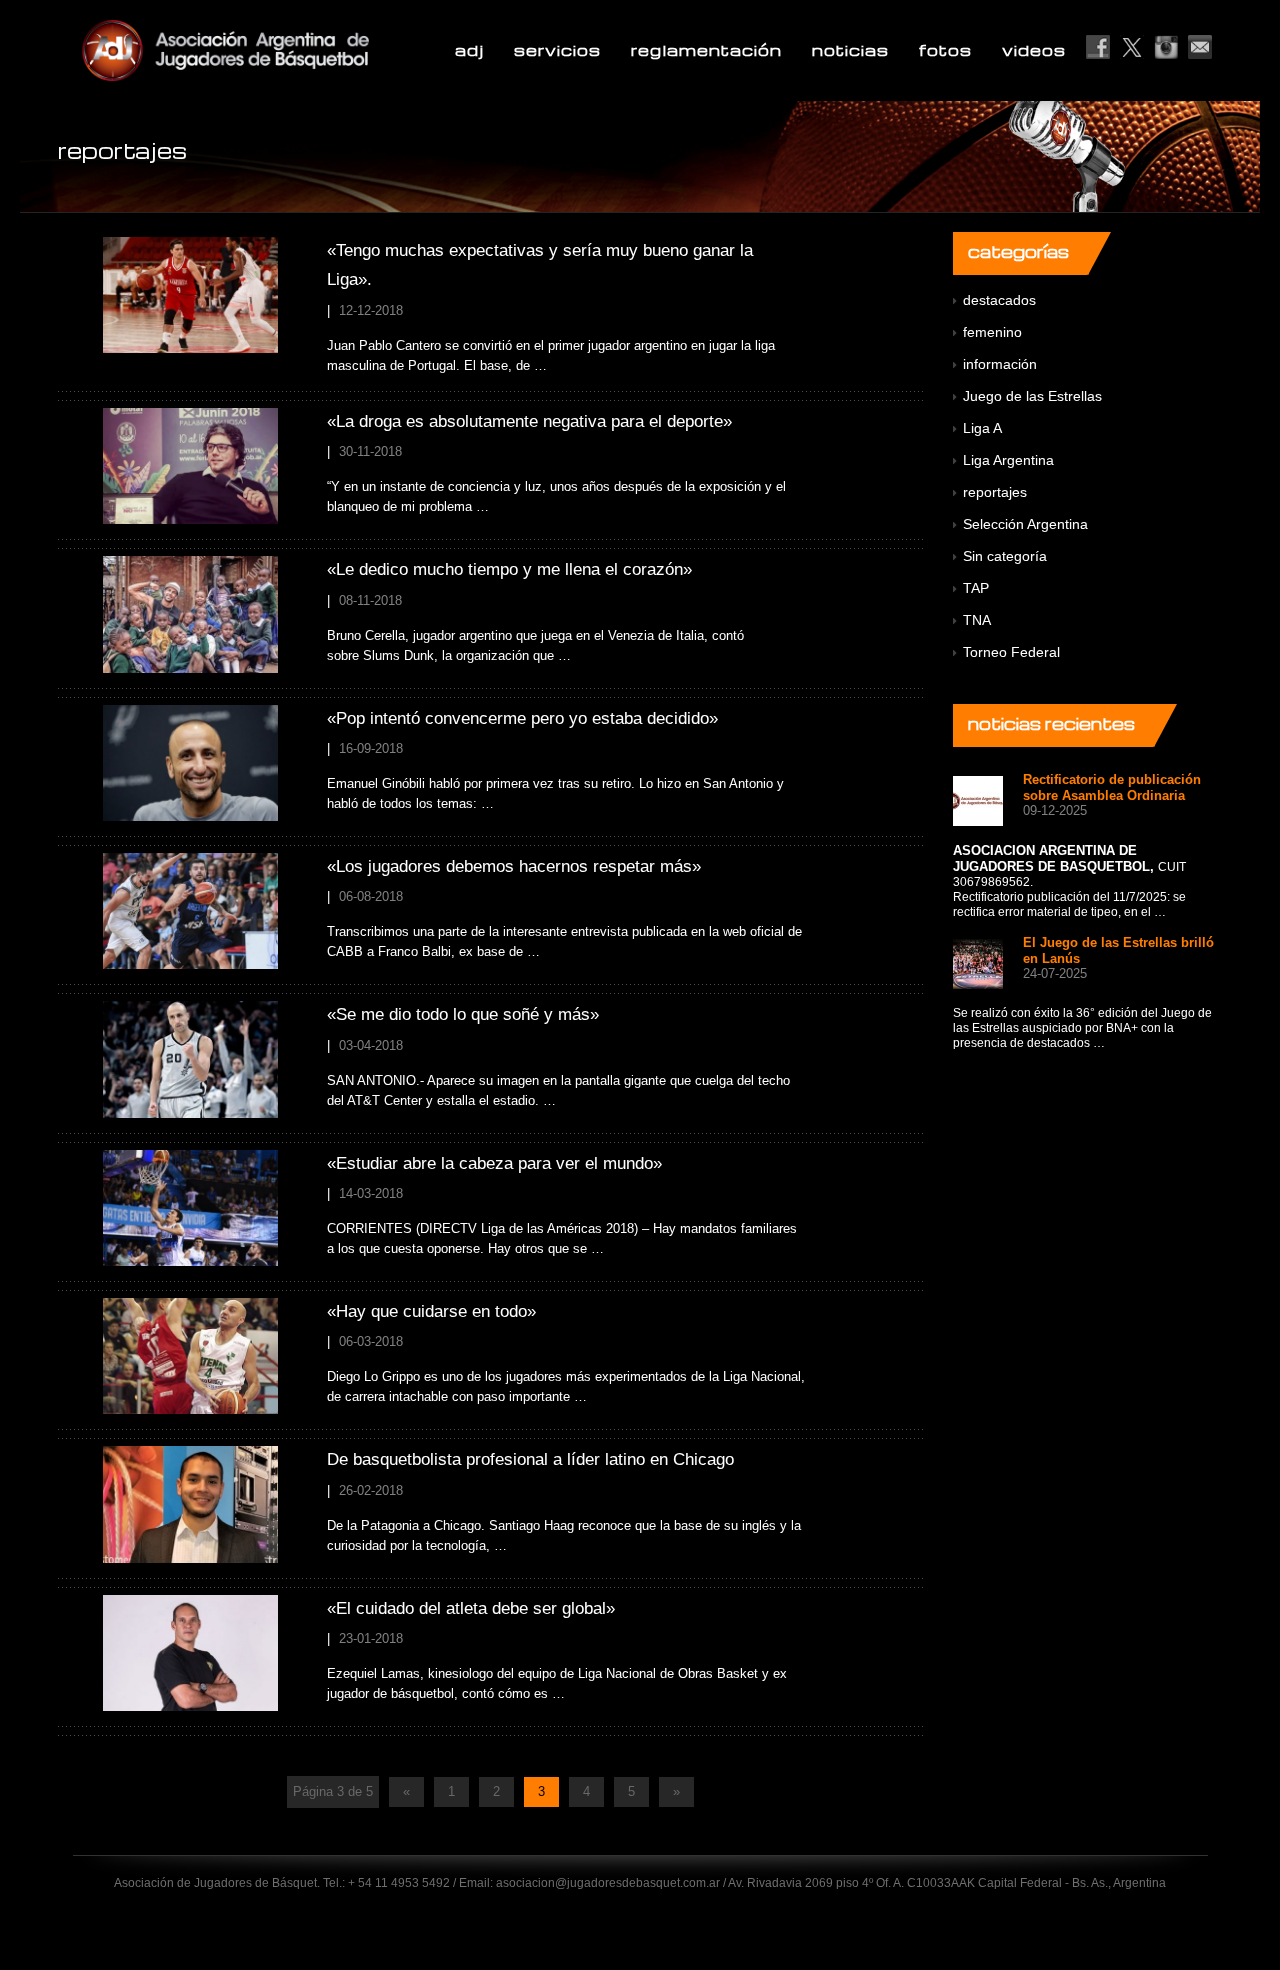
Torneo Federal (1011, 652)
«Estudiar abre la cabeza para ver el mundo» (494, 1163)
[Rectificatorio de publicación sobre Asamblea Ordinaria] (978, 799)
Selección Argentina (1025, 524)
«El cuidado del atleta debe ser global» (471, 1608)
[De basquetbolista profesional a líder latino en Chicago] (190, 1503)
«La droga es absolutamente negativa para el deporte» (529, 421)
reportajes (995, 492)
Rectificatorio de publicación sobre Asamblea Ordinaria (1112, 787)
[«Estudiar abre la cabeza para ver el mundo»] (190, 1206)
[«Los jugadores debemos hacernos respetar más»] (190, 910)
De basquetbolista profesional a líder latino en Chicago (530, 1459)
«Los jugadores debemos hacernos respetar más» (514, 866)
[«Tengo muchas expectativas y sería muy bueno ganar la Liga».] (190, 294)
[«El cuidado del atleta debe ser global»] (190, 1651)
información (1000, 364)
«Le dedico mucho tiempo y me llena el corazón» (509, 569)
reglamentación (706, 50)
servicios (557, 50)
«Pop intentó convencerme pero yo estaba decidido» (522, 718)
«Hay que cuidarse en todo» (431, 1311)
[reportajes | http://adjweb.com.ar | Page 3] (274, 50)
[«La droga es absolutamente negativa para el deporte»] (190, 464)
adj (469, 50)
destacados (999, 300)
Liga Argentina (1008, 460)
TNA (977, 620)
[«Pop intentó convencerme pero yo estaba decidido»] (190, 761)
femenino (992, 332)
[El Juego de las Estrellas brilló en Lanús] (978, 962)
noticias (850, 50)
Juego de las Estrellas (1032, 396)
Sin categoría (1005, 556)
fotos (945, 50)
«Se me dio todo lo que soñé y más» (463, 1014)
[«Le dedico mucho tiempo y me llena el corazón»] (190, 613)
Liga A (982, 428)
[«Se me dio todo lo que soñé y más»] (190, 1058)
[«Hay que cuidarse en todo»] (190, 1355)
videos (1034, 50)
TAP (976, 588)
